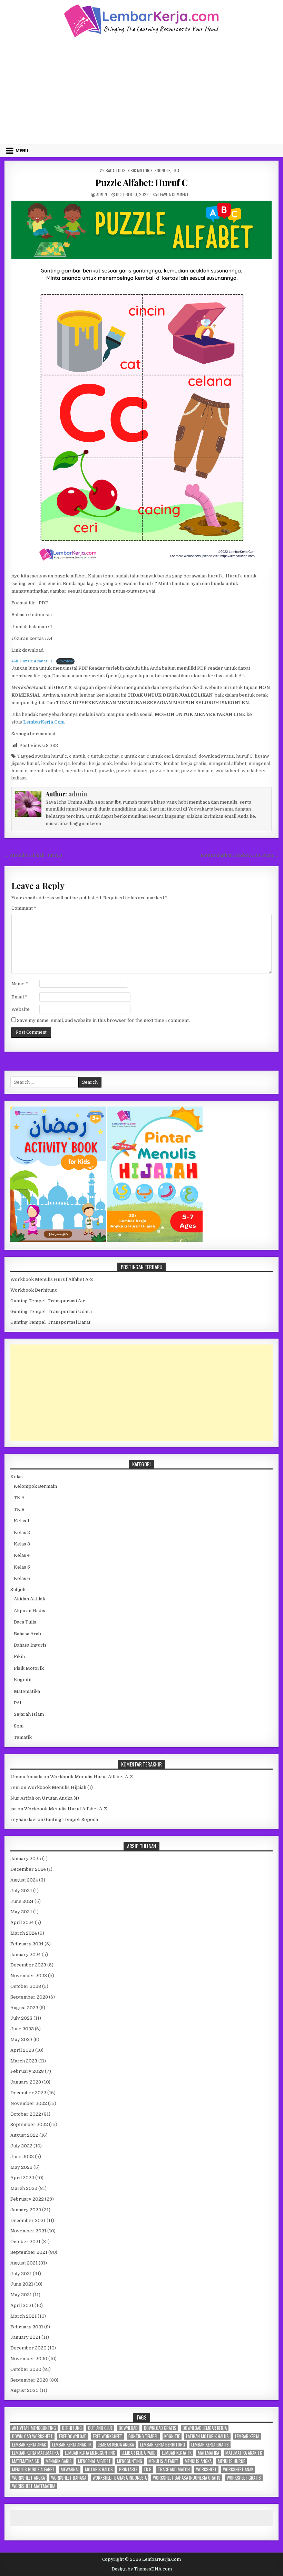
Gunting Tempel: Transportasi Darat (50, 1322)
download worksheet (32, 2436)
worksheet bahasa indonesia (120, 2478)
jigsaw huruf (25, 763)
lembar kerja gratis (185, 763)
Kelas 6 (22, 1578)
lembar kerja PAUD (139, 2453)
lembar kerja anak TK (138, 763)
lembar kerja (55, 763)
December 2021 (28, 2220)
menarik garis (59, 2461)
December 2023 (28, 1965)
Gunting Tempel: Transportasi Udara (51, 1311)
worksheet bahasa (69, 2478)
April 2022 (22, 2178)
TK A (176, 170)
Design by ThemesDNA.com (142, 2569)
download (186, 756)
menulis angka (198, 2461)
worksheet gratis (244, 2478)
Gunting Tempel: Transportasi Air (48, 1301)
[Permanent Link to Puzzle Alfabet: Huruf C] (141, 385)
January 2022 (26, 2210)
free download (73, 2436)
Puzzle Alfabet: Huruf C (141, 183)
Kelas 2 (22, 1533)
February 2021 (27, 2327)
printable (128, 2469)
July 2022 (21, 2146)
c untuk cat (133, 756)
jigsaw (262, 756)
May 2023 (21, 2039)
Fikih (19, 1656)
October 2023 (26, 1986)
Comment (24, 908)
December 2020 (28, 2348)
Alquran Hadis (30, 1611)
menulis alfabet (46, 771)
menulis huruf (81, 771)
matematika (208, 2453)
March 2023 (24, 2061)
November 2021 (28, 2231)
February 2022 (27, 2199)
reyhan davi (23, 1820)
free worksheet (108, 2436)
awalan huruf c (51, 756)
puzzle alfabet (132, 771)
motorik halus (99, 2469)
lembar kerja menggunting (90, 2453)
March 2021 (23, 2316)
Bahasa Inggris (30, 1645)
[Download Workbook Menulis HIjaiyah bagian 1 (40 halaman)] (155, 1240)
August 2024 (24, 1880)
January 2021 (25, 2337)
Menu (22, 151)
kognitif (172, 2436)
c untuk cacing (103, 756)
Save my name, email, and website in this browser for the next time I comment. (103, 1020)
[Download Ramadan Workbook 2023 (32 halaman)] (59, 1240)
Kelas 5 (22, 1567)
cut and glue (100, 2428)
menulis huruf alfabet (33, 2469)
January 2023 (26, 2082)
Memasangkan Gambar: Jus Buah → (240, 855)
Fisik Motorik (140, 170)
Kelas (17, 1477)
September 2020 (29, 2380)
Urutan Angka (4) (60, 1798)
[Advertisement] (141, 90)
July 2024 (21, 1891)
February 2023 (27, 2071)
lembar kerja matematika (35, 2453)
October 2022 (26, 2114)
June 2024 (22, 1901)
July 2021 (21, 2274)
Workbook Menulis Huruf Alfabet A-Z (52, 1279)
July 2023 (21, 2018)
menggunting (130, 2461)
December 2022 (28, 2093)
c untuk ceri (160, 756)
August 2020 (25, 2390)
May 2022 (21, 2167)
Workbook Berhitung (34, 1290)
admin (102, 194)
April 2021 (22, 2305)
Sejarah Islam (29, 1714)
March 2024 (24, 1933)
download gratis (216, 756)
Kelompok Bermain (35, 1486)
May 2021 (21, 2295)
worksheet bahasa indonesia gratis (187, 2478)
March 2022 (24, 2188)
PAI (18, 1703)
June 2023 (22, 2029)
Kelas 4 (22, 1555)
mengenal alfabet (227, 763)
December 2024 (28, 1869)
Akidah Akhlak (30, 1599)
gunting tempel (143, 2436)
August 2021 (24, 2263)
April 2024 (22, 1922)
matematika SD (26, 2461)
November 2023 (29, 1976)
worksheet (227, 771)
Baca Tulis (116, 170)
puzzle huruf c (197, 771)
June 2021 (22, 2284)
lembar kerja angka (116, 2445)
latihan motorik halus (207, 2436)
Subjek (18, 1589)
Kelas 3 (22, 1544)
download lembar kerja (205, 2428)
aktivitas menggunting (34, 2428)
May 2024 (21, 1912)
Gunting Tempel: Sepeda (71, 1820)
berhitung (72, 2428)
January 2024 (26, 1955)
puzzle (106, 771)
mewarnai (70, 2469)
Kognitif (162, 170)
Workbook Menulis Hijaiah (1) (60, 1787)
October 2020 (26, 2369)
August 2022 (24, 2135)
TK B (19, 1509)
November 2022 (29, 2103)
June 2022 (22, 2157)
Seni (19, 1726)
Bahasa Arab (27, 1634)
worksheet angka (28, 2478)
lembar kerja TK (177, 2453)
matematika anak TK (244, 2453)
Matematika (27, 1691)
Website (21, 1009)
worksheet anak (238, 2469)
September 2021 (29, 2252)
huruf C (244, 756)
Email (19, 997)
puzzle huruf (164, 771)
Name (20, 984)
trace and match (174, 2469)
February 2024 (27, 1944)
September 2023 (29, 1997)
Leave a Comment (174, 194)
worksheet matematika (34, 2486)
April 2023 (22, 2050)
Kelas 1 (22, 1521)
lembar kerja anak (92, 763)
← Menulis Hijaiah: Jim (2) (33, 855)
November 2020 (29, 2359)
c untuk (77, 756)
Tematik (23, 1737)
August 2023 (24, 2008)
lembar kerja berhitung (163, 2445)
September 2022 (29, 2124)
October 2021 (25, 2242)
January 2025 (26, 1859)
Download (65, 661)
